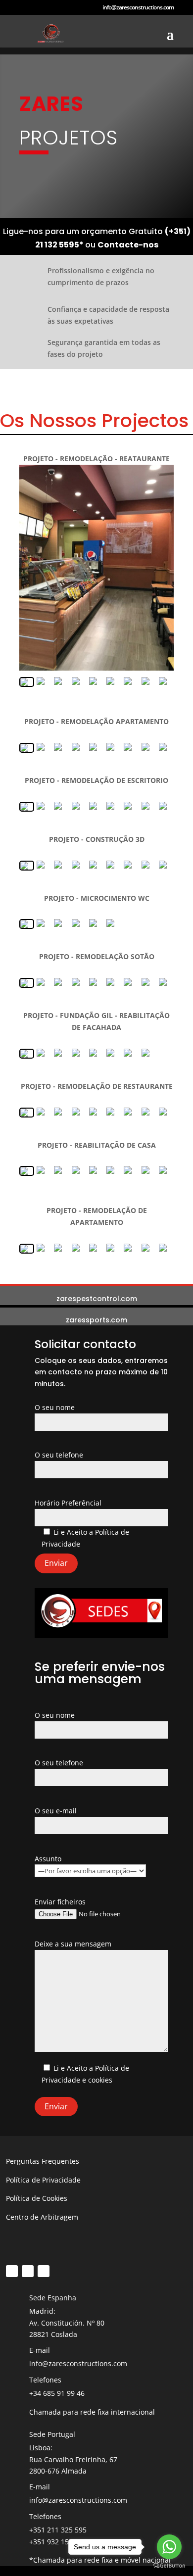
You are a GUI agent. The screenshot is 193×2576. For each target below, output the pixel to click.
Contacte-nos (128, 245)
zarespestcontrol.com (97, 1299)
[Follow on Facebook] (12, 2271)
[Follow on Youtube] (44, 2271)
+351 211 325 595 (58, 2530)
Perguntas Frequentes (43, 2161)
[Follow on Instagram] (28, 2271)
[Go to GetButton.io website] (169, 2566)
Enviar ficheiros (60, 1902)
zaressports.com (96, 1320)
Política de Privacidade (43, 2180)
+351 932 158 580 (58, 2542)
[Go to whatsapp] (169, 2547)
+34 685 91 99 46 (57, 2393)
